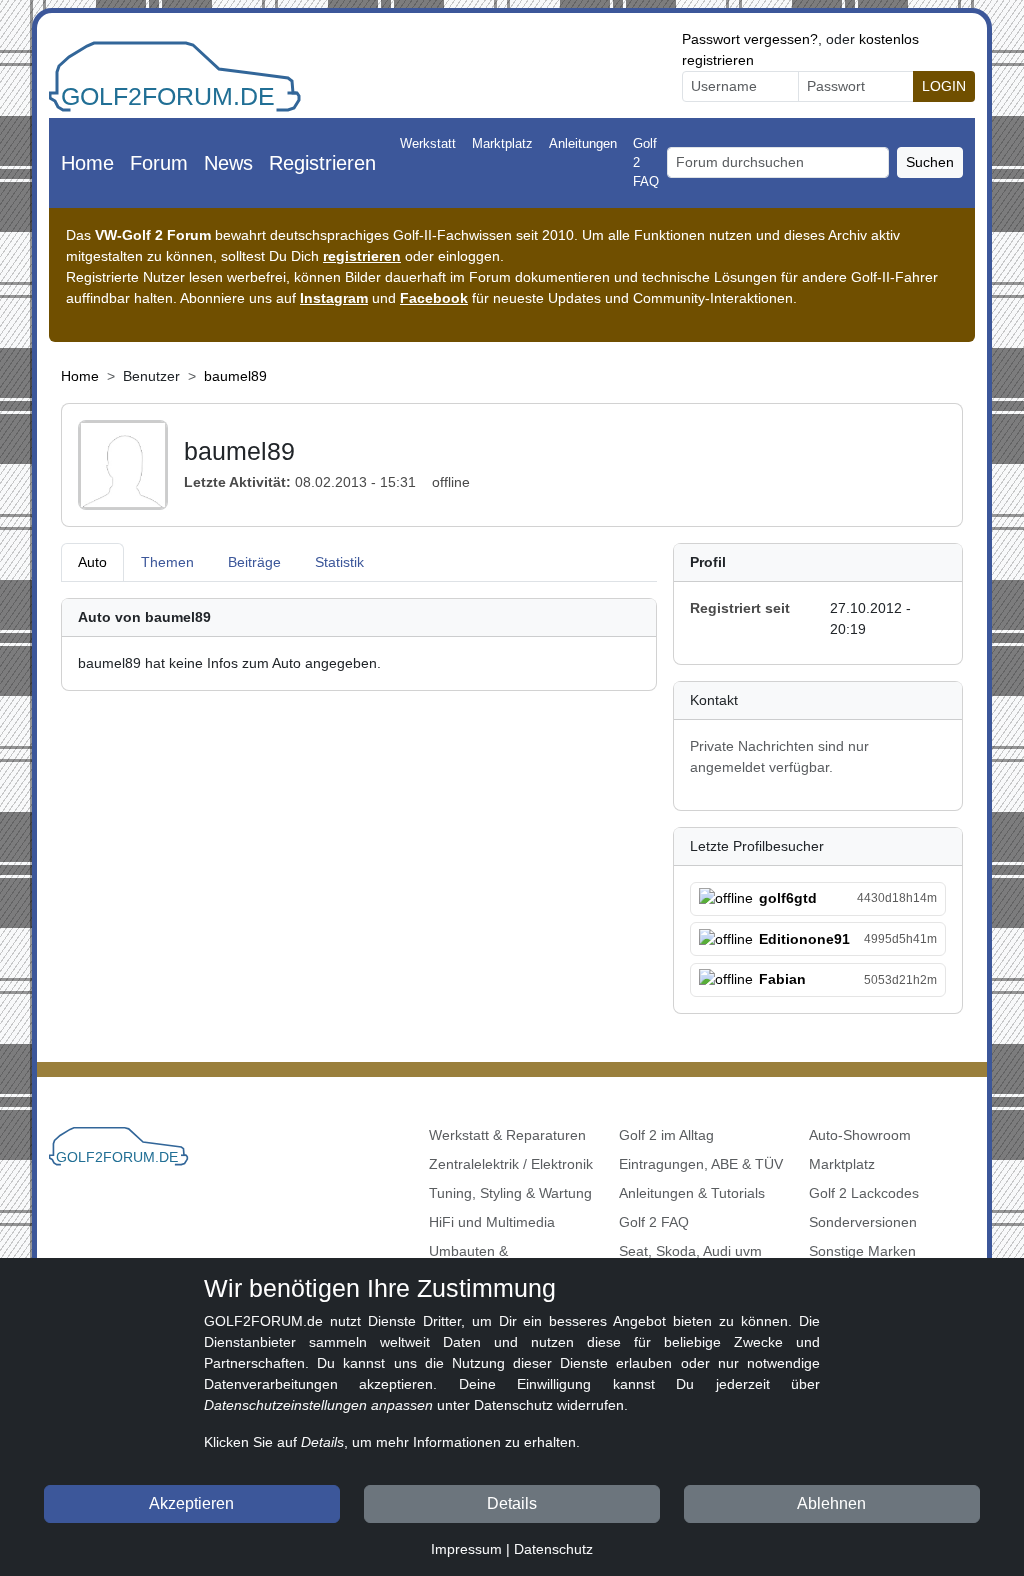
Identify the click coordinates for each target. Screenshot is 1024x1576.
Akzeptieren (191, 1503)
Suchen (930, 162)
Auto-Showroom (860, 1135)
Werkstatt (428, 143)
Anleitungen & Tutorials (692, 1193)
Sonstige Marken (862, 1251)
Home (87, 163)
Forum (159, 163)
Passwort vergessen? (750, 39)
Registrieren (322, 163)
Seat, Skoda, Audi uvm (690, 1251)
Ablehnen (831, 1503)
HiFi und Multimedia (492, 1222)
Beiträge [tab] (254, 562)
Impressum (466, 1549)
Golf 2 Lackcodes (864, 1193)
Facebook (434, 298)
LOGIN (944, 86)
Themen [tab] (167, 562)
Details (512, 1503)
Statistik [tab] (339, 562)
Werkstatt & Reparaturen (507, 1135)
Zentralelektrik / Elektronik (511, 1164)
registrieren (362, 256)
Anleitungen (583, 143)
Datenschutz (553, 1549)
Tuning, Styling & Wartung (510, 1193)
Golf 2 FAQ (646, 162)
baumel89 (235, 376)
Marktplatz (502, 143)
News (228, 163)
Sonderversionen (863, 1222)
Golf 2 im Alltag (666, 1135)
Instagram (334, 298)
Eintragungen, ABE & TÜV (701, 1164)
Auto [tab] (92, 562)
